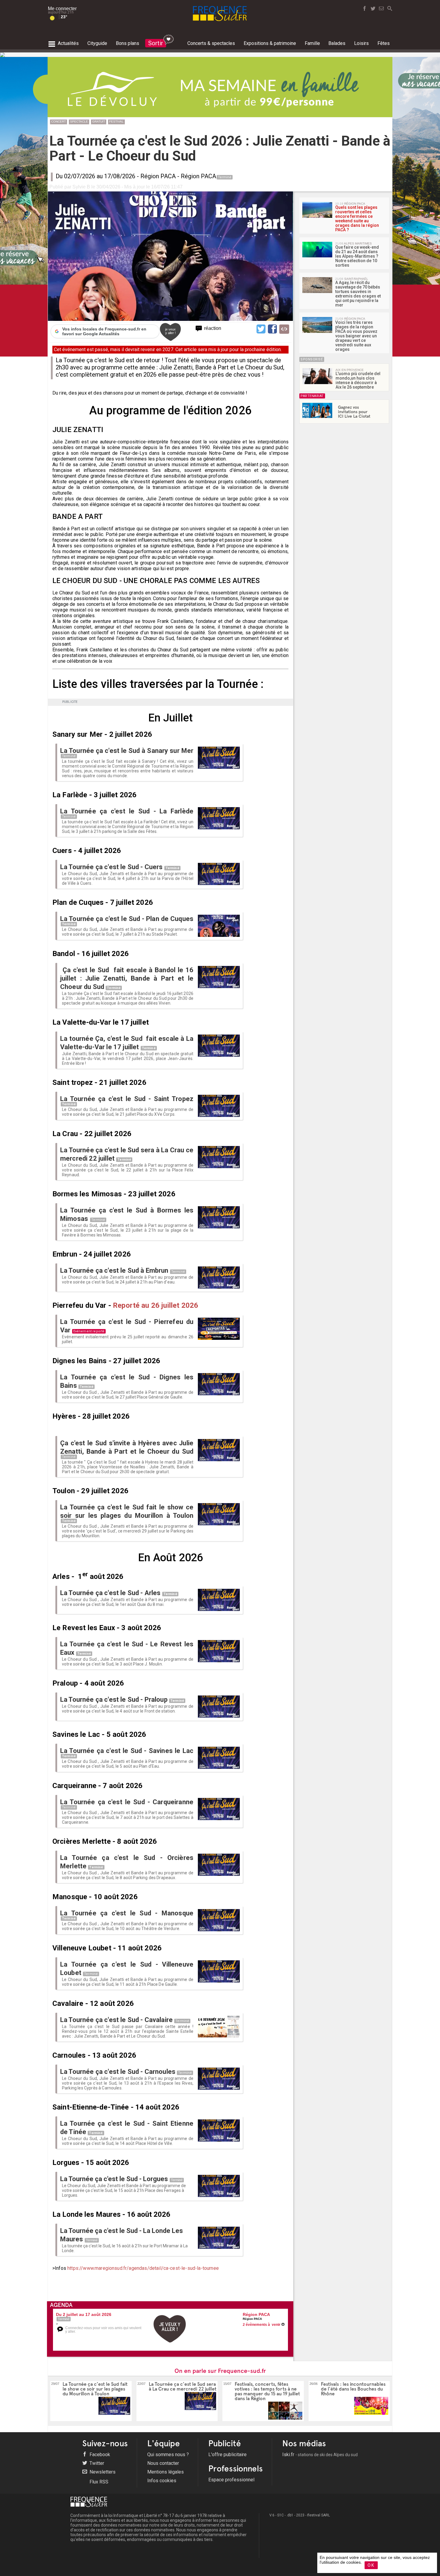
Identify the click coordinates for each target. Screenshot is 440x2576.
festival (116, 121)
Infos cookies (162, 2481)
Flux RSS (98, 2482)
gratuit (99, 121)
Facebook (99, 2455)
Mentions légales (166, 2472)
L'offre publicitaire (227, 2455)
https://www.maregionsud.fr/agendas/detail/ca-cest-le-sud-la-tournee (143, 2268)
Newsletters (102, 2472)
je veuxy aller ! (170, 331)
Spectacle (79, 121)
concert (59, 121)
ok (371, 2565)
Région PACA (158, 176)
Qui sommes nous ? (168, 2455)
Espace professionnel (231, 2480)
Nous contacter (163, 2463)
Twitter (96, 2463)
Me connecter (62, 9)
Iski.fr (320, 2455)
